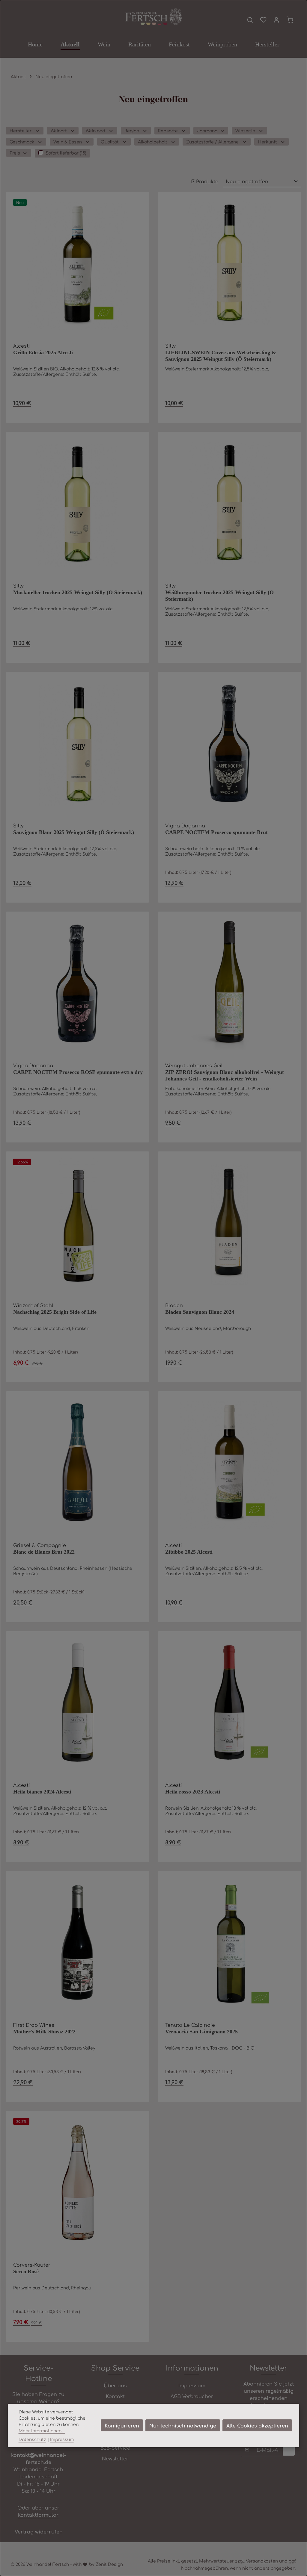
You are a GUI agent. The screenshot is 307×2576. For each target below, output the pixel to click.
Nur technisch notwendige (183, 2425)
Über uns (115, 2385)
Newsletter (115, 2458)
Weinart (59, 131)
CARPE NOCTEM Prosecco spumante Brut (216, 832)
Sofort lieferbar (66, 153)
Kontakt (115, 2396)
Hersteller (21, 131)
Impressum (192, 2385)
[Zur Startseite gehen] (153, 17)
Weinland (95, 131)
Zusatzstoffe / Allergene (212, 142)
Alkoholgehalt (153, 142)
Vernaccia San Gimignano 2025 (201, 2032)
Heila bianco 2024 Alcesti (42, 1792)
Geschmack (22, 142)
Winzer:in (245, 131)
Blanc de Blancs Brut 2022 (44, 1552)
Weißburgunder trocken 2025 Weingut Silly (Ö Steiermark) (219, 596)
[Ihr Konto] (276, 20)
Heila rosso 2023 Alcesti (193, 1792)
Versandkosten (262, 2561)
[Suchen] (250, 20)
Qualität (110, 142)
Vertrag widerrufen (39, 2531)
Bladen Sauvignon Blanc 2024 (200, 1312)
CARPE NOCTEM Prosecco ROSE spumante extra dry (78, 1072)
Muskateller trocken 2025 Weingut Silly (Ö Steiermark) (78, 592)
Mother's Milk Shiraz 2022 (44, 2032)
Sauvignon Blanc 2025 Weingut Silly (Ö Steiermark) (74, 832)
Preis (15, 153)
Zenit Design (109, 2564)
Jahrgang (207, 131)
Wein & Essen (68, 142)
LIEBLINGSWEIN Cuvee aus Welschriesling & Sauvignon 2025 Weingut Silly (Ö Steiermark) (221, 356)
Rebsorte (168, 131)
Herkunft (267, 142)
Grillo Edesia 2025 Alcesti (43, 352)
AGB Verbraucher (192, 2396)
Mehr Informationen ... (42, 2430)
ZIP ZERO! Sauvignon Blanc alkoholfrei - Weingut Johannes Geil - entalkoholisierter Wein (225, 1076)
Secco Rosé (26, 2271)
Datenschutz (32, 2439)
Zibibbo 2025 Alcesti (189, 1552)
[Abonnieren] (289, 2450)
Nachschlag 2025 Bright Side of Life (55, 1312)
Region (132, 131)
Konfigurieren (122, 2425)
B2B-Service (115, 2448)
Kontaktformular (38, 2515)
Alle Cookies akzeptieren (257, 2425)
